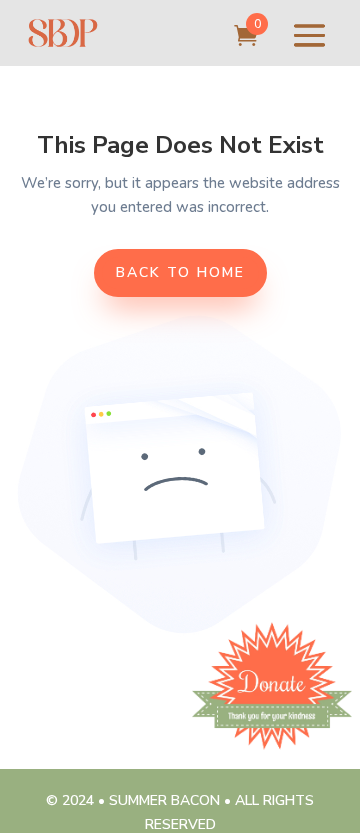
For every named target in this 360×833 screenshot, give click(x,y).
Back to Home (180, 272)
